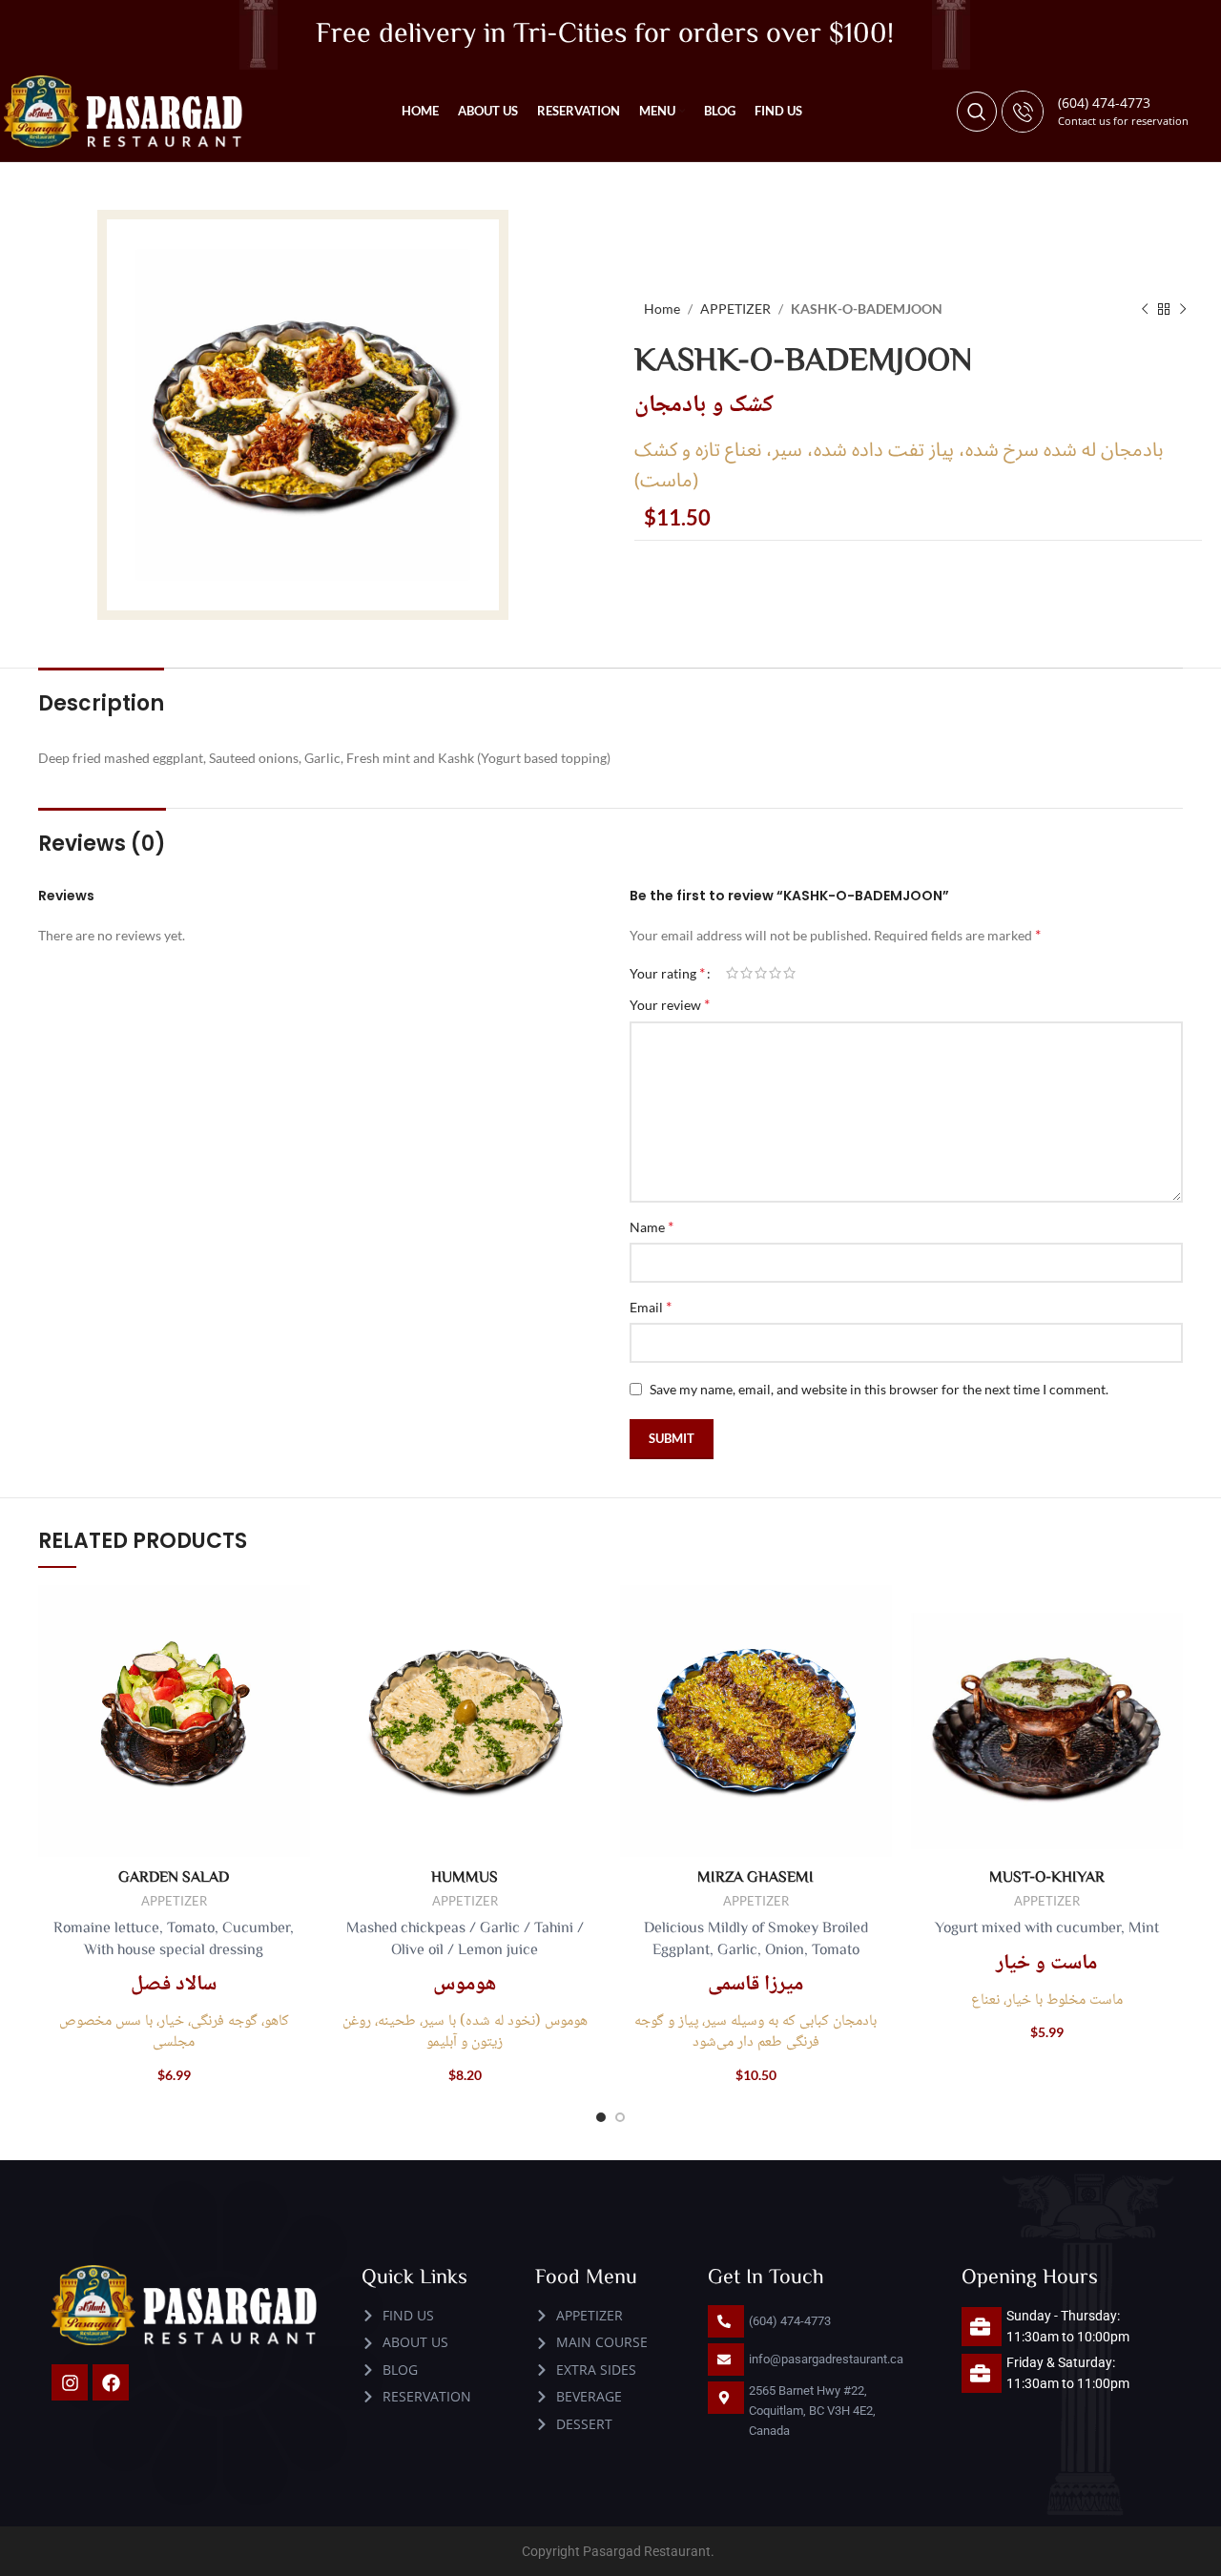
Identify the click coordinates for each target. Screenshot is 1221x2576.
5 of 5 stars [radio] (789, 973)
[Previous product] (1145, 309)
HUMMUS (465, 1876)
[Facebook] (111, 2382)
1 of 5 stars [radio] (732, 973)
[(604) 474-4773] (1023, 112)
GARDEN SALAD (174, 1876)
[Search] (977, 112)
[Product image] (174, 1721)
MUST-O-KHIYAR (1047, 1876)
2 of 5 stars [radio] (746, 973)
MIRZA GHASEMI (755, 1876)
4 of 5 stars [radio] (775, 973)
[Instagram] (70, 2382)
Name (652, 1226)
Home (662, 309)
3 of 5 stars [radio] (761, 973)
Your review (670, 1004)
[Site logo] (123, 110)
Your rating (667, 973)
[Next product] (1183, 309)
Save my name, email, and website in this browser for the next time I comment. (879, 1389)
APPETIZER (735, 309)
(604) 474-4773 (1104, 103)
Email (651, 1306)
